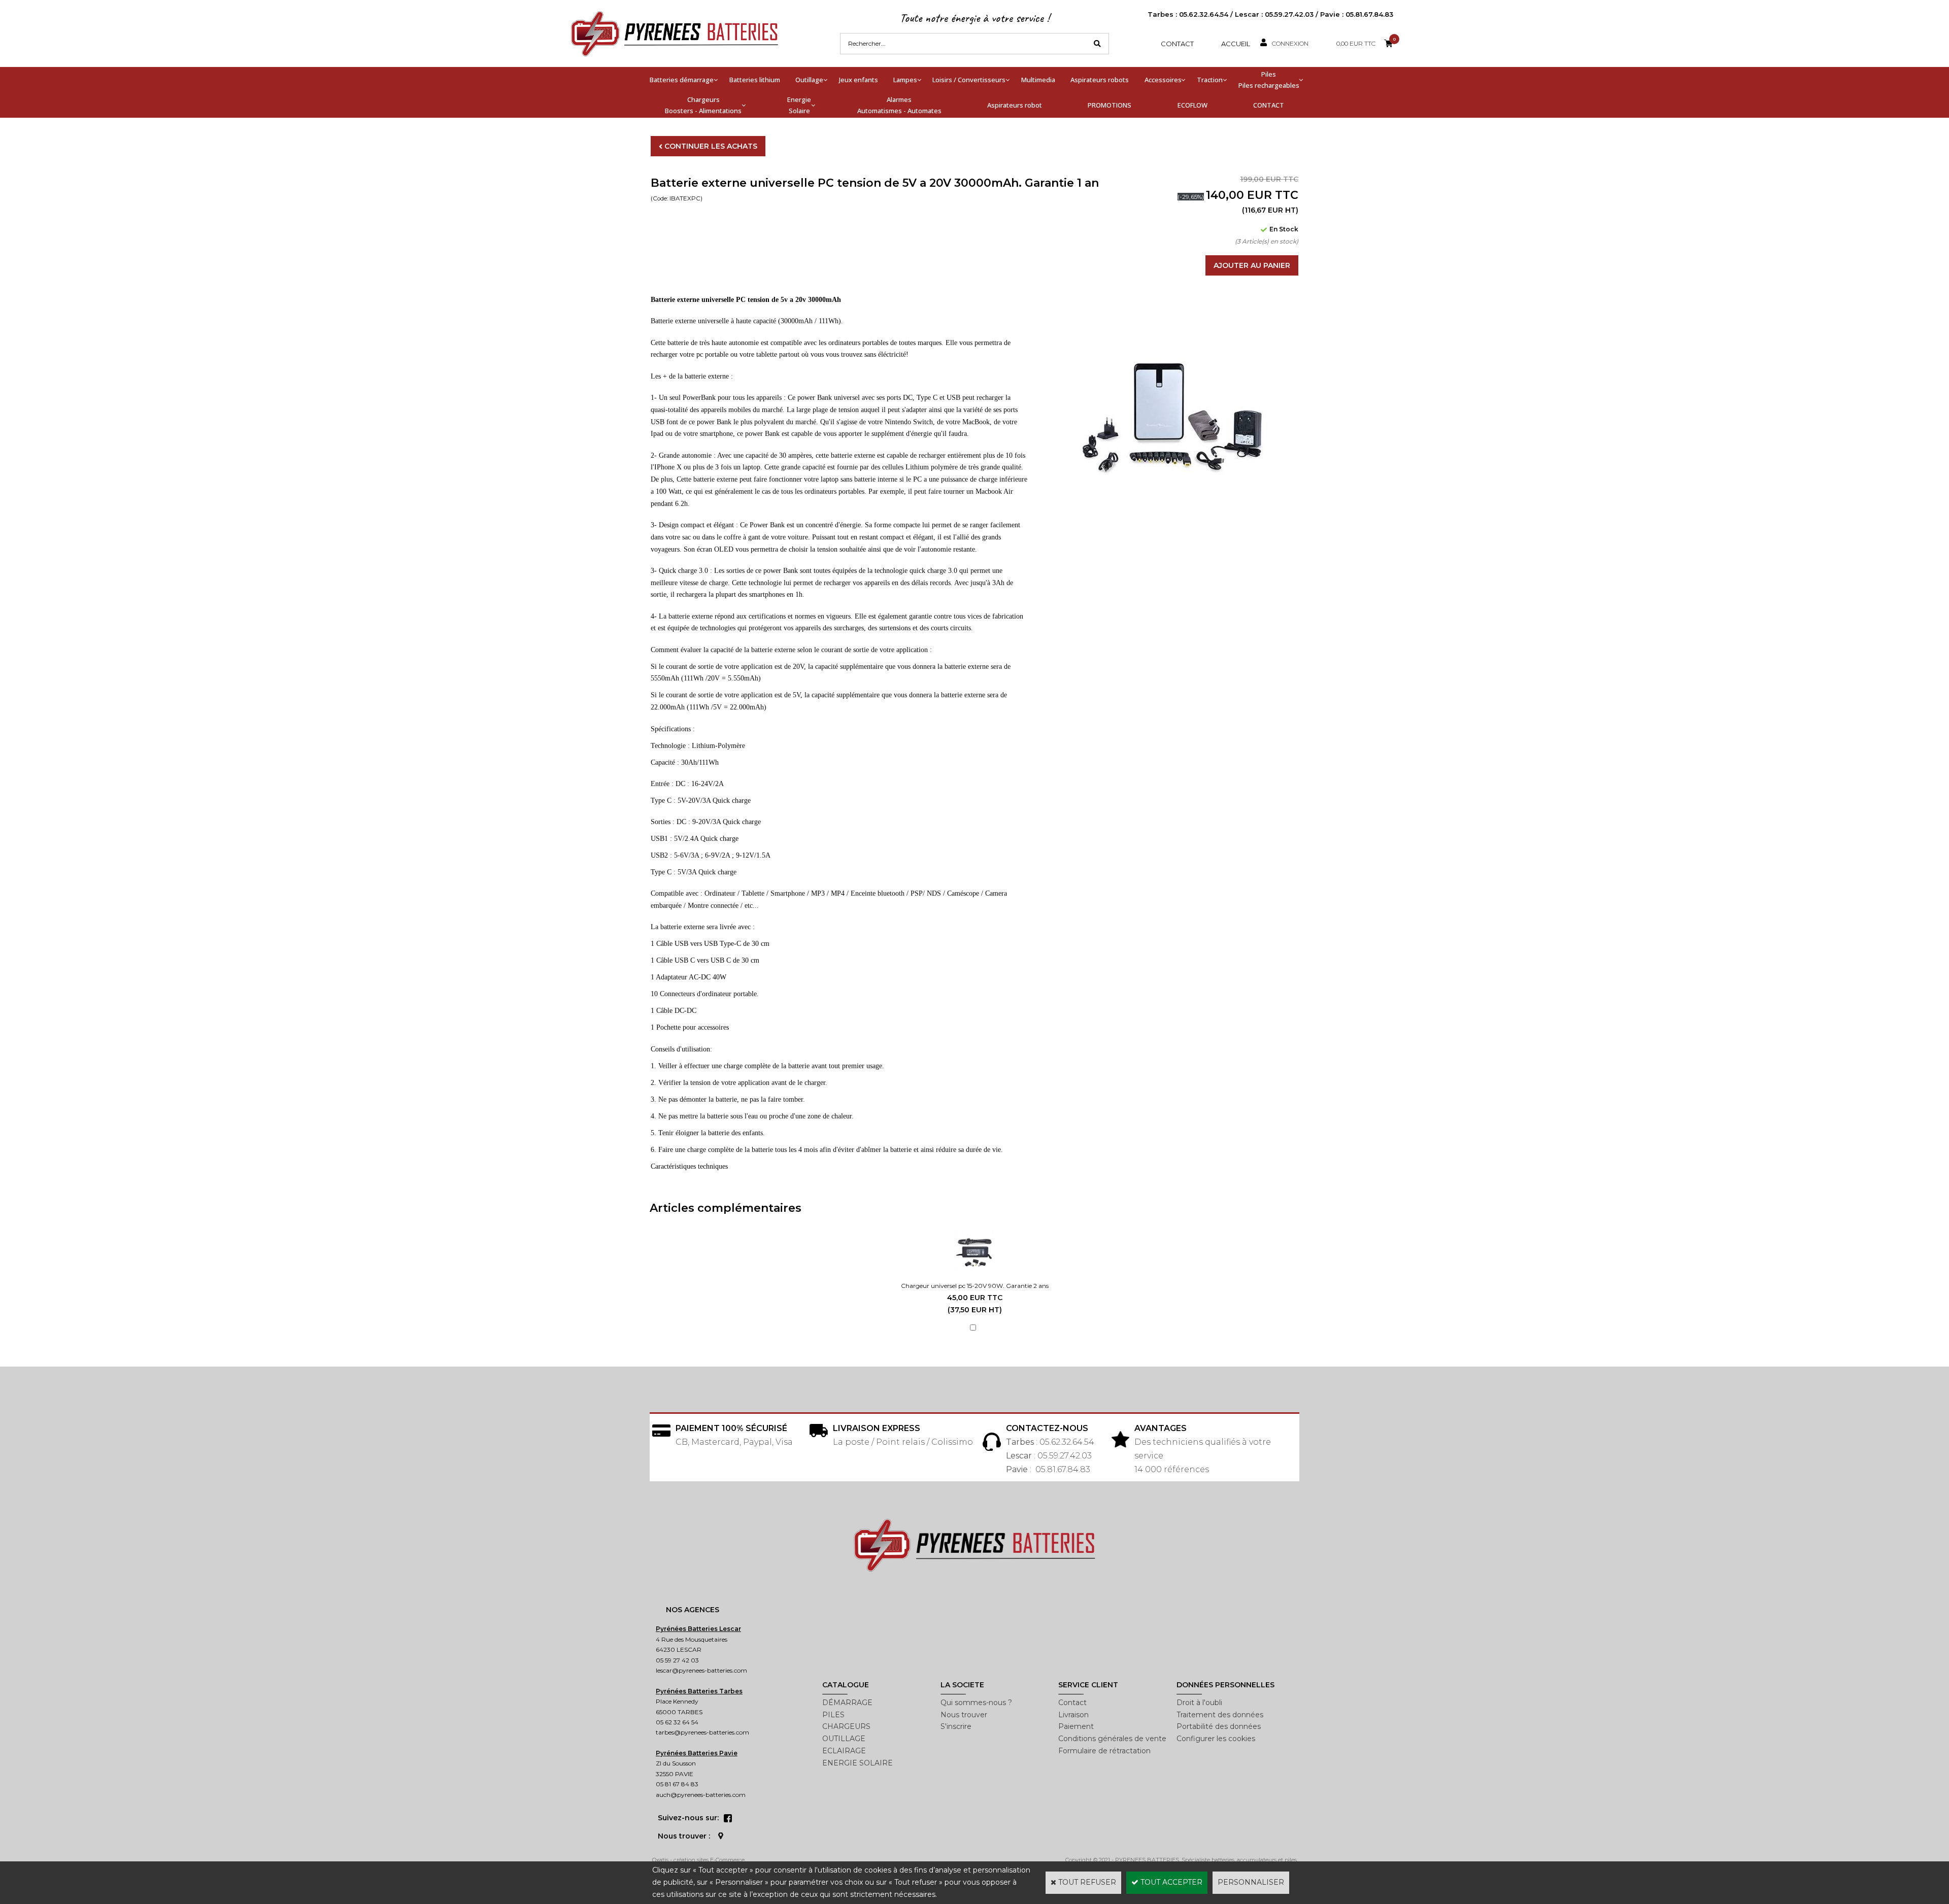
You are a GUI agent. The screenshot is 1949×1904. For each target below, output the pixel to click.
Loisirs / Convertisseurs (969, 80)
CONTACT (1269, 105)
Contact (1177, 44)
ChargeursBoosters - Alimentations (703, 105)
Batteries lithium (755, 80)
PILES (833, 1715)
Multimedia (1038, 80)
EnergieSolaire (799, 105)
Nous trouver (964, 1715)
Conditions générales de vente (1112, 1739)
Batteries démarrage (682, 80)
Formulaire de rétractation (1104, 1751)
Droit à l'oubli (1199, 1703)
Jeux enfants (859, 80)
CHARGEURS (846, 1726)
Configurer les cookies (1216, 1739)
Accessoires (1163, 80)
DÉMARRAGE (847, 1703)
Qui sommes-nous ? (976, 1703)
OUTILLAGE (844, 1739)
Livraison (1073, 1715)
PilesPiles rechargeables (1269, 80)
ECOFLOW (1192, 105)
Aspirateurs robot (1015, 105)
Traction (1210, 80)
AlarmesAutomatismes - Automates (899, 105)
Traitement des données (1220, 1715)
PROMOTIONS (1110, 105)
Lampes (905, 80)
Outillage (809, 80)
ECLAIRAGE (844, 1751)
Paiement (1076, 1726)
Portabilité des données (1219, 1726)
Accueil (1236, 44)
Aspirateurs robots (1100, 80)
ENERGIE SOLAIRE (858, 1763)
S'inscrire (956, 1726)
